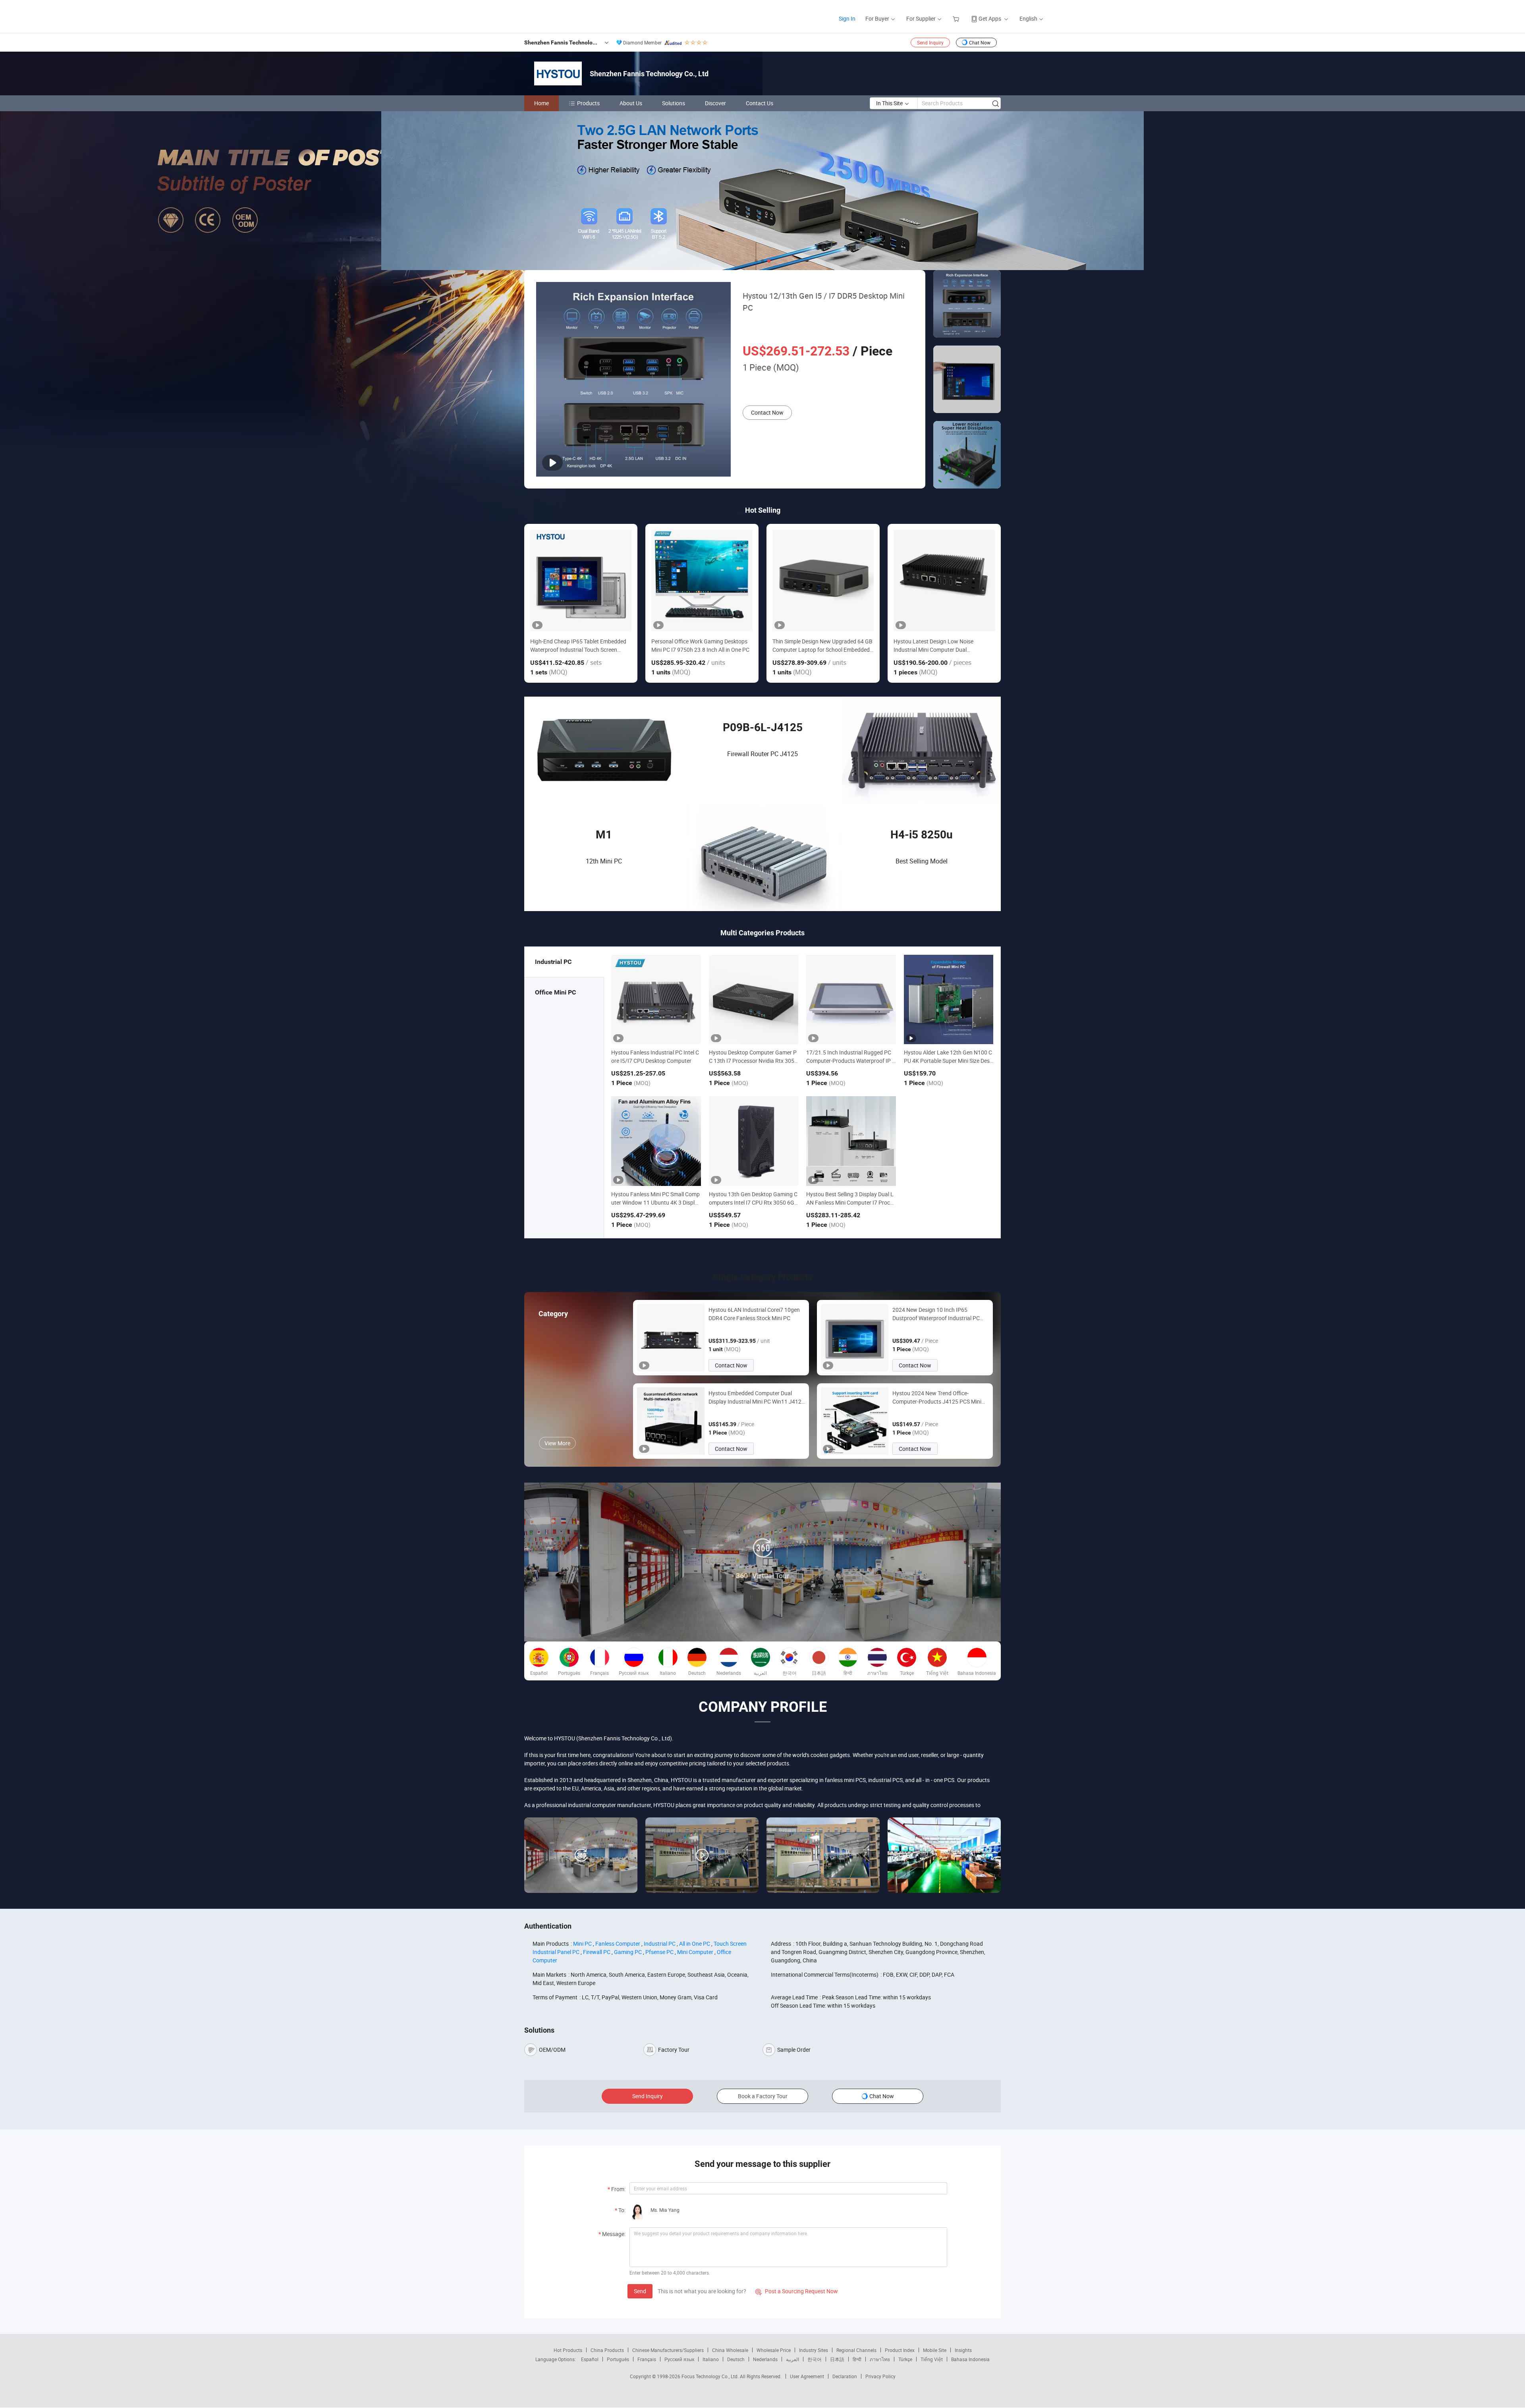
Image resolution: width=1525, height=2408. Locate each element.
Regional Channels (856, 2350)
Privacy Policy (880, 2376)
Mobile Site (935, 2350)
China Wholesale (730, 2350)
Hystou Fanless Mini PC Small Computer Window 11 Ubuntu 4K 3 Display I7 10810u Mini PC (656, 1202)
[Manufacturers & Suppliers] (528, 16)
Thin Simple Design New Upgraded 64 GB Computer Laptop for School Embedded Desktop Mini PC (822, 646)
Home (541, 103)
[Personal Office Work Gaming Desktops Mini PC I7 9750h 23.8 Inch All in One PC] (702, 580)
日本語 (837, 2359)
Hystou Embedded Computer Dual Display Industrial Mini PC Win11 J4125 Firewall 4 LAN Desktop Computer (757, 1397)
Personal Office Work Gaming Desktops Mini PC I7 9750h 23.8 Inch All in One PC (700, 645)
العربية (792, 2359)
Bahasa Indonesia (970, 2359)
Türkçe (905, 2359)
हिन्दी (857, 2359)
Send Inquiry (930, 42)
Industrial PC (660, 1944)
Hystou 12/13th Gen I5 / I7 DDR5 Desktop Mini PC (824, 302)
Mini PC (582, 1944)
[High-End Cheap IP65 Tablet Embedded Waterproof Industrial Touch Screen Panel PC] (581, 580)
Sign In (847, 18)
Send (640, 2291)
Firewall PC (597, 1952)
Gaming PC (628, 1952)
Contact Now (767, 412)
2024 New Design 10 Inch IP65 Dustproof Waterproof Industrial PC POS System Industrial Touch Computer (936, 1314)
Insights (963, 2350)
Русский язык (679, 2359)
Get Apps (990, 18)
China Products (607, 2350)
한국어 (815, 2359)
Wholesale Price (774, 2350)
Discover (715, 103)
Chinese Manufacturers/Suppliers (668, 2350)
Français (647, 2359)
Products (588, 103)
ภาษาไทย (880, 2359)
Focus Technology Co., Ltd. (711, 2376)
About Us (631, 103)
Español (590, 2359)
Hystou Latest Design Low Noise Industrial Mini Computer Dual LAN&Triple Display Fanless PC (933, 646)
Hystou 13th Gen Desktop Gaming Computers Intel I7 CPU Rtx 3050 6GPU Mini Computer (753, 1202)
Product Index (900, 2350)
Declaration (845, 2376)
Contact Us (760, 103)
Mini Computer (695, 1952)
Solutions (674, 103)
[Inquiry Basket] (957, 18)
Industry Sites (814, 2350)
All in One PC (695, 1944)
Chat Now (980, 42)
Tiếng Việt (932, 2359)
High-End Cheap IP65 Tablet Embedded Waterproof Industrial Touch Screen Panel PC (578, 646)
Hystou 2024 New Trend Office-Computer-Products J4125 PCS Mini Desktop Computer (937, 1397)
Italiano (711, 2359)
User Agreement (807, 2376)
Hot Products (568, 2350)
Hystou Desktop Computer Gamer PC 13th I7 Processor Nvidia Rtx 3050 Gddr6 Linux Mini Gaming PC (753, 1061)
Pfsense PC (659, 1952)
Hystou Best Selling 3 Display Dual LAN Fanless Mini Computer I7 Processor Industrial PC (851, 1202)
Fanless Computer (618, 1944)
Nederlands (765, 2359)
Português (618, 2359)
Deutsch (736, 2359)
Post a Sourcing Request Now (797, 2291)
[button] (756, 261)
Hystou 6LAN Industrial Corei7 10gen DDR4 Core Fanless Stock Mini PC (754, 1314)
